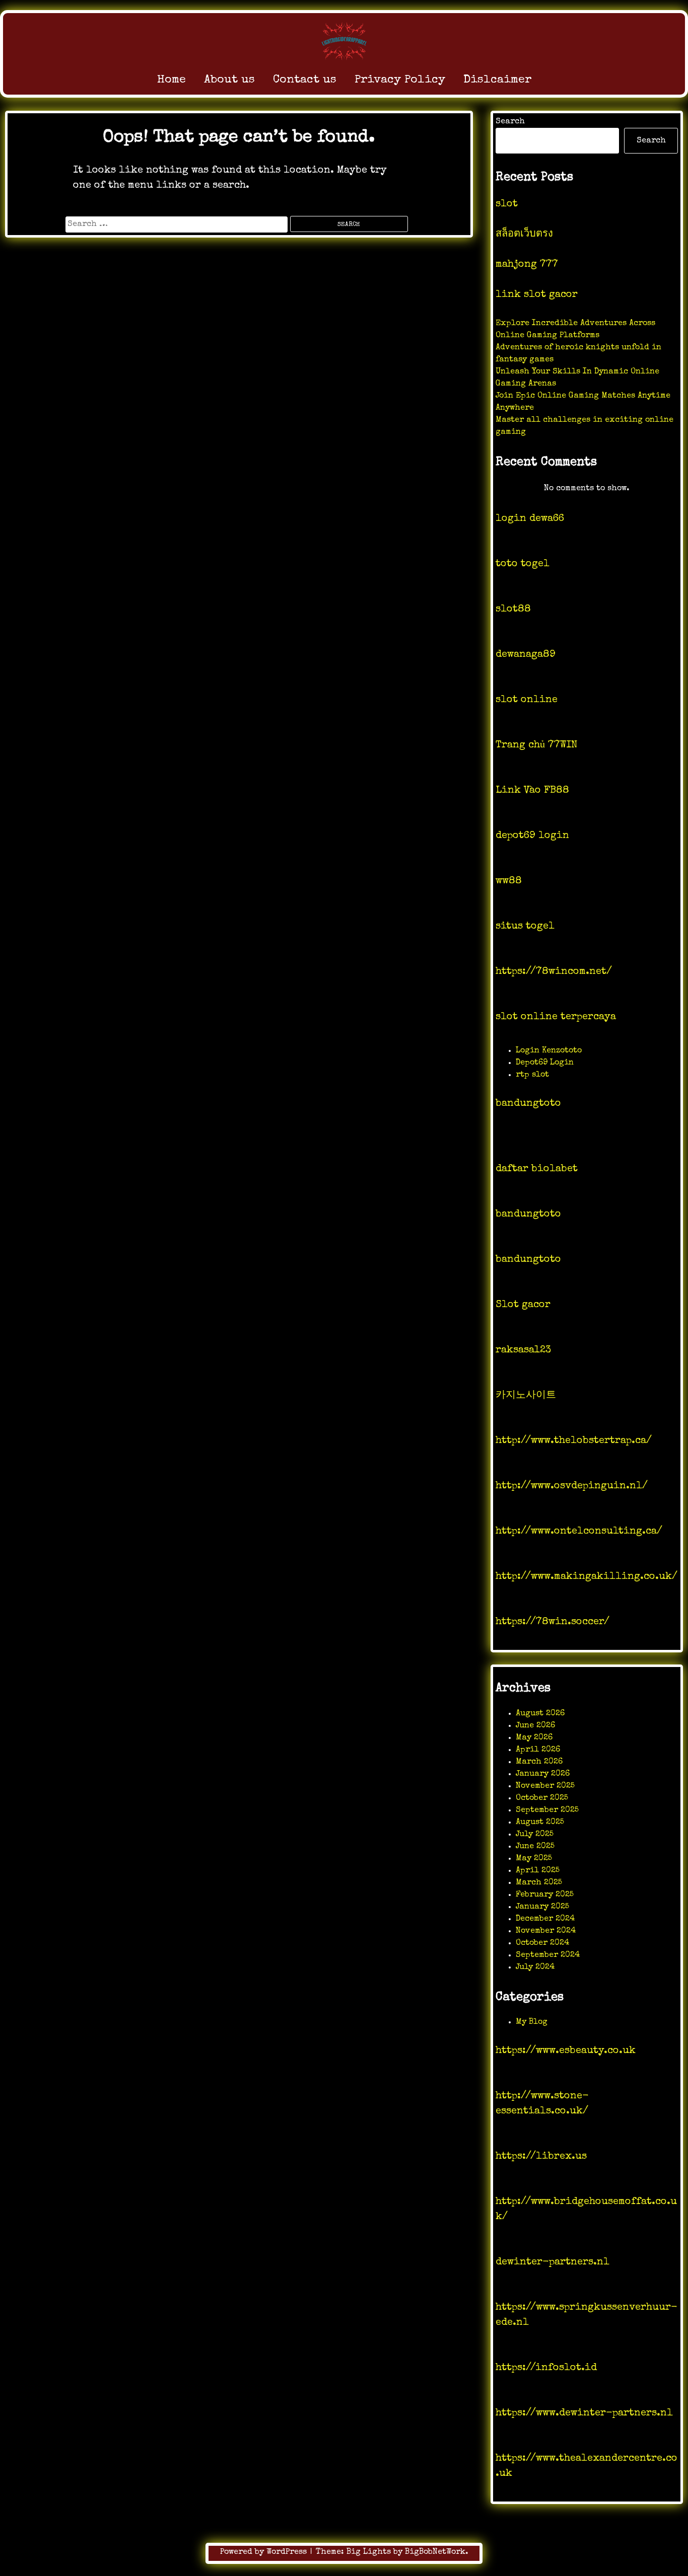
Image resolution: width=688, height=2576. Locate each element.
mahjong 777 (527, 265)
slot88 (513, 610)
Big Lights (369, 2552)
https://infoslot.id (546, 2368)
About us (229, 80)
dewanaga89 (526, 655)
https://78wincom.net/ (554, 972)
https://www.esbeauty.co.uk (566, 2051)
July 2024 (535, 1967)
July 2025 (535, 1835)
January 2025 (542, 1907)
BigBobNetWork (435, 2552)
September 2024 (548, 1955)
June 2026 (535, 1726)
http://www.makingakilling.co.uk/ (587, 1577)
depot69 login (532, 836)
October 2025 (542, 1798)
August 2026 (540, 1714)
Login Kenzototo (549, 1051)
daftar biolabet (537, 1169)
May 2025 (534, 1859)
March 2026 (539, 1762)
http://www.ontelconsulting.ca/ (579, 1532)
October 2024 (542, 1943)
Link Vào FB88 (532, 791)
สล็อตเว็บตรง (524, 235)
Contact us (305, 80)
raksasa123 (523, 1350)
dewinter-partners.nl (553, 2262)
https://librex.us (541, 2157)
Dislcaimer (497, 80)
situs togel (525, 927)
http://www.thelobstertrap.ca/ (574, 1441)
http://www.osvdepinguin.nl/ (572, 1486)
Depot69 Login (545, 1063)
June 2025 (535, 1847)
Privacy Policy (400, 80)
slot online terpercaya (556, 1017)
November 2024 (546, 1931)
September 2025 (547, 1810)
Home (171, 80)
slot (507, 204)
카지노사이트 (526, 1396)
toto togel (523, 564)
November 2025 (545, 1786)
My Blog (532, 2022)
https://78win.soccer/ (553, 1622)
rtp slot (532, 1075)
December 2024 (545, 1919)
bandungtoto (528, 1104)
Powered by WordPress (265, 2552)
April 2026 (538, 1750)
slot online (527, 700)
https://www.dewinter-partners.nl (584, 2413)
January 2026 (543, 1774)
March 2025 (539, 1883)
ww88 (509, 881)
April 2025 (538, 1871)
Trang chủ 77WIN (536, 745)
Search (510, 122)
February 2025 (545, 1895)
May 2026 (534, 1738)
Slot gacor (523, 1305)
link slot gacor (537, 295)
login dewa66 (530, 519)
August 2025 (540, 1823)
